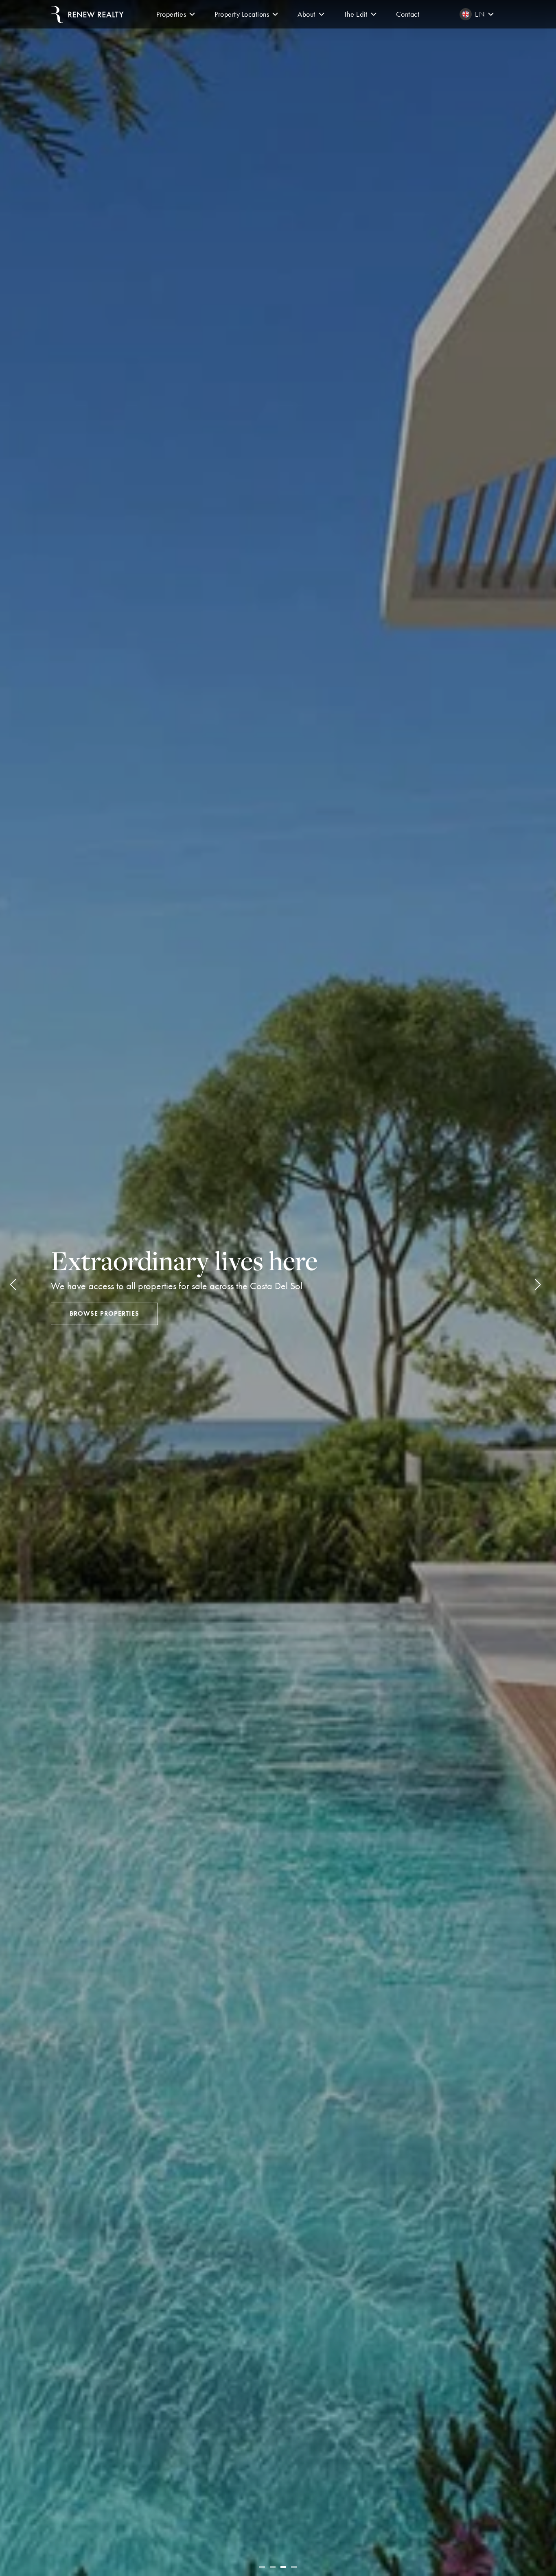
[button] (192, 14)
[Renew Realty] (88, 14)
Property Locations (242, 14)
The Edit (356, 14)
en (480, 14)
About (306, 14)
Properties (171, 14)
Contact (408, 14)
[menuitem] (177, 14)
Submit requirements (108, 1313)
